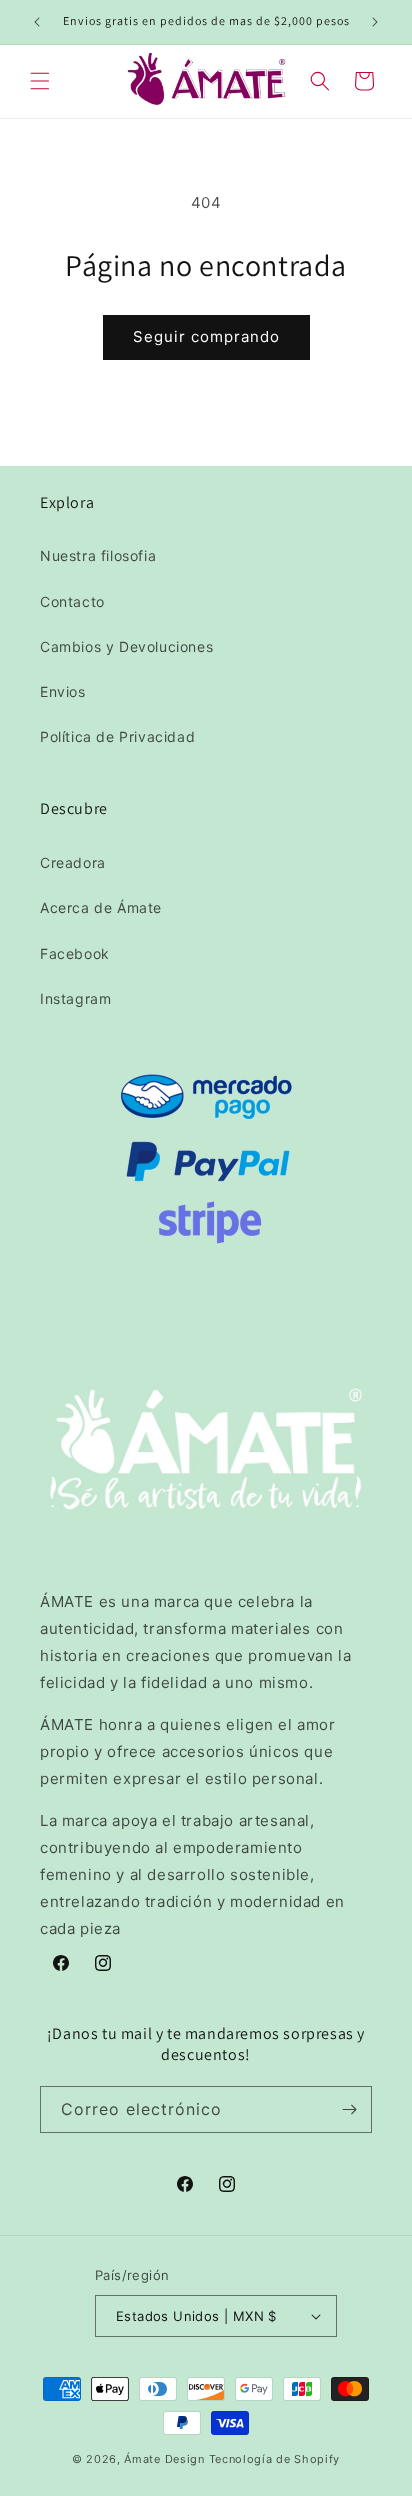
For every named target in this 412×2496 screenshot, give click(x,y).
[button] (40, 81)
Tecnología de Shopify (275, 2459)
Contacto (72, 601)
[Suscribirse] (349, 2109)
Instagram (75, 998)
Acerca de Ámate (101, 907)
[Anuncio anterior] (37, 22)
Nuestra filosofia (98, 555)
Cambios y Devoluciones (126, 646)
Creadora (73, 862)
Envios (63, 691)
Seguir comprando (206, 336)
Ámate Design (164, 2459)
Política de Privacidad (117, 736)
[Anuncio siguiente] (375, 22)
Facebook (75, 953)
